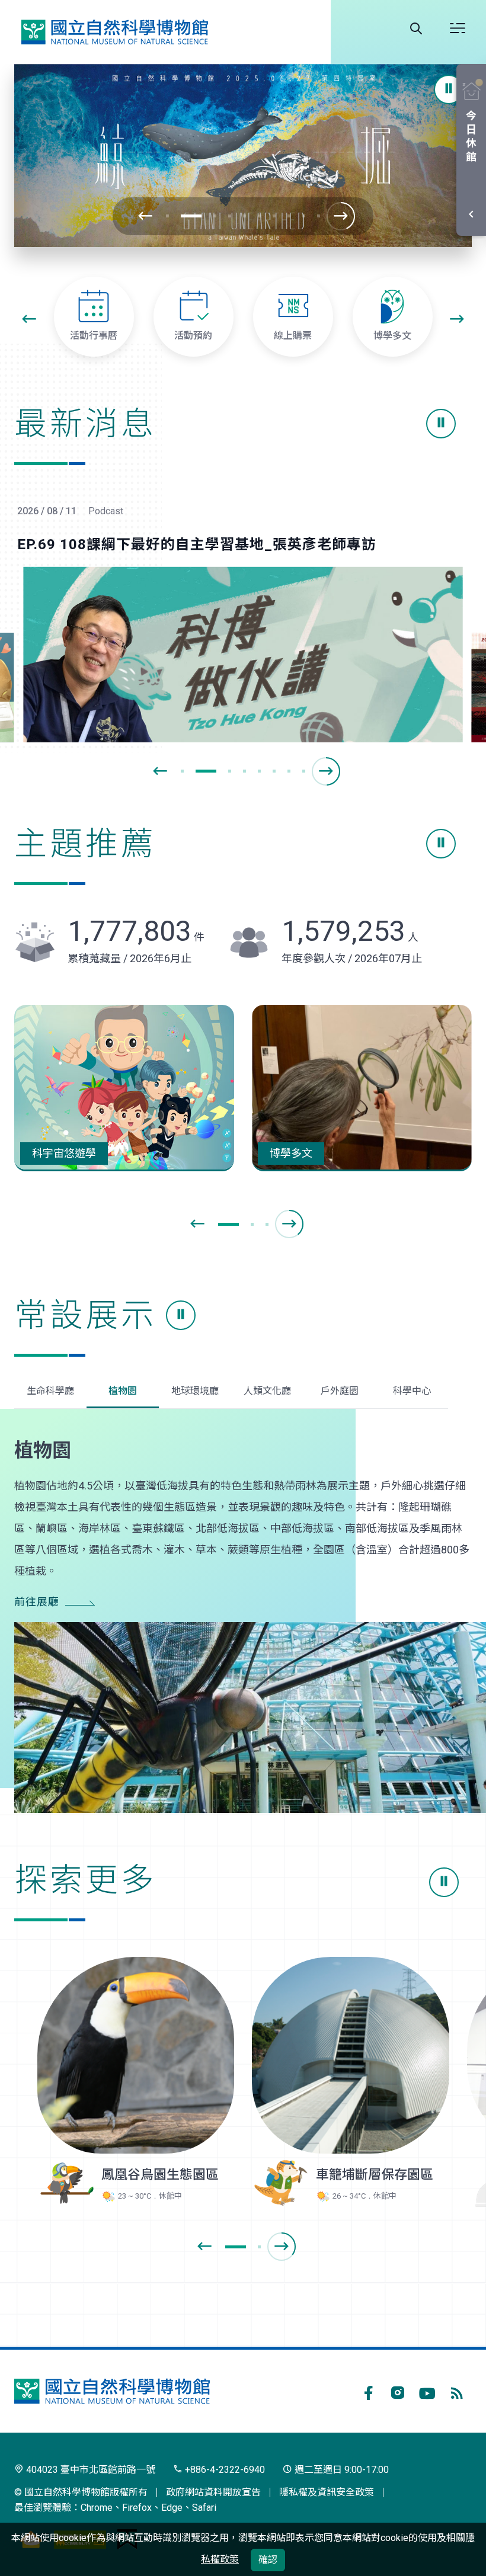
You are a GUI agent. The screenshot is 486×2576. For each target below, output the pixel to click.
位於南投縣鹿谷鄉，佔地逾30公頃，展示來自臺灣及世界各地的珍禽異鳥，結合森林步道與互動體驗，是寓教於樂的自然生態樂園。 (132, 2055)
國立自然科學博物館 (114, 32)
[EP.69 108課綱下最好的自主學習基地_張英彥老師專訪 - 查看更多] (243, 654)
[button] (449, 89)
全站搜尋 (416, 28)
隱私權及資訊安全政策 (327, 2492)
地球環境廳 (195, 1391)
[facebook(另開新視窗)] (368, 2391)
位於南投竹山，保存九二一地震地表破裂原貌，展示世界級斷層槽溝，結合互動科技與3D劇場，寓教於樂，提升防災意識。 (347, 2055)
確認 (268, 2560)
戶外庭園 (340, 1391)
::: (6, 287)
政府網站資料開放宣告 (213, 2492)
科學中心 (412, 1391)
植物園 (123, 1391)
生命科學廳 (50, 1391)
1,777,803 (136, 931)
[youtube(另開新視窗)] (427, 2391)
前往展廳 (37, 1602)
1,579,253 (350, 931)
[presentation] (145, 216)
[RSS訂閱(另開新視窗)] (457, 2391)
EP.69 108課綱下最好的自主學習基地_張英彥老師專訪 (197, 544)
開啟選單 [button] (458, 28)
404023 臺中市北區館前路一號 (89, 2470)
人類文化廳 (267, 1391)
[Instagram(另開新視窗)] (398, 2391)
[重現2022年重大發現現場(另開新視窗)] (243, 156)
